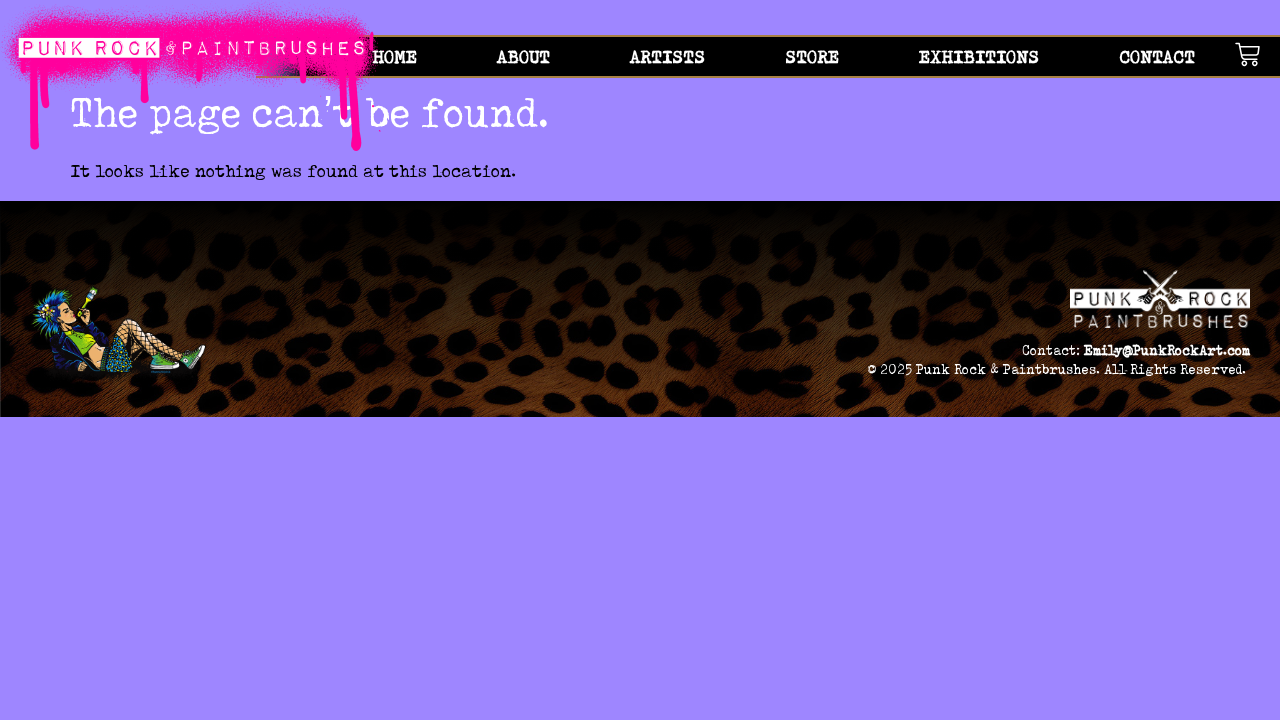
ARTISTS (667, 56)
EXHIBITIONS (979, 56)
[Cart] (1257, 54)
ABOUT (523, 56)
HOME (394, 56)
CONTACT (1157, 56)
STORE (812, 56)
